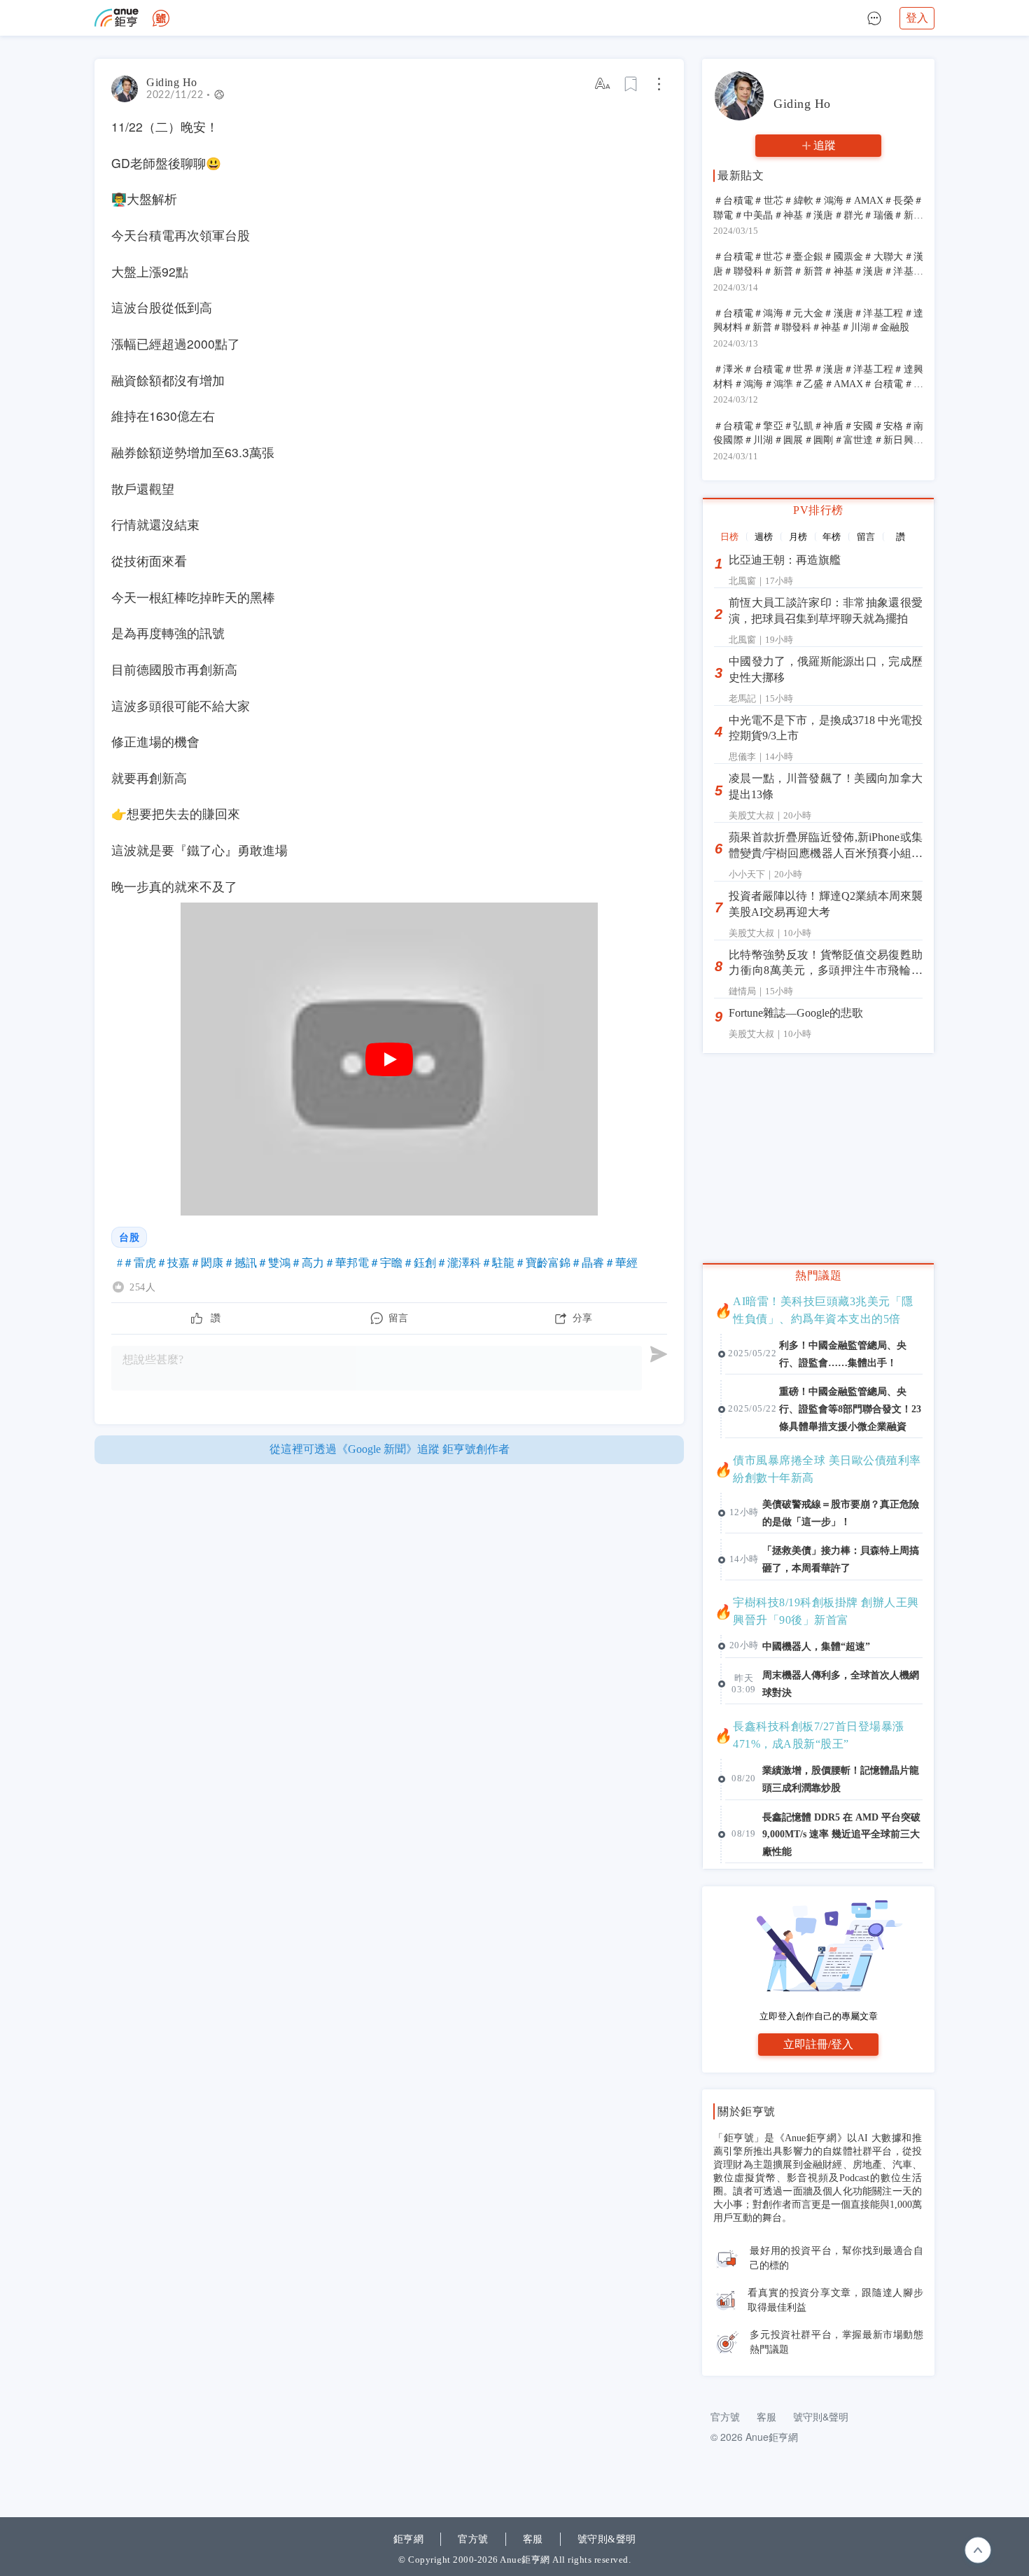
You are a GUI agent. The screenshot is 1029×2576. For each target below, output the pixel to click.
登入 (917, 18)
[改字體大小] (603, 84)
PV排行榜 (818, 510)
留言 (866, 537)
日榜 (729, 537)
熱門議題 (818, 1275)
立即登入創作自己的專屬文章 (819, 2016)
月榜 (798, 537)
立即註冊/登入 (818, 2044)
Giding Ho (172, 82)
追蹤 (825, 145)
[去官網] (117, 18)
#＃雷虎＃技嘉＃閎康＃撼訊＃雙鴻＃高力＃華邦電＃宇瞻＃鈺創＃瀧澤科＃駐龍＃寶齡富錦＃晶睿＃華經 (377, 1263)
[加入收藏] (631, 84)
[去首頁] (161, 18)
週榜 (764, 537)
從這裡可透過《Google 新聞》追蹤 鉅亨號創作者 (390, 1449)
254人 (142, 1287)
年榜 (832, 537)
